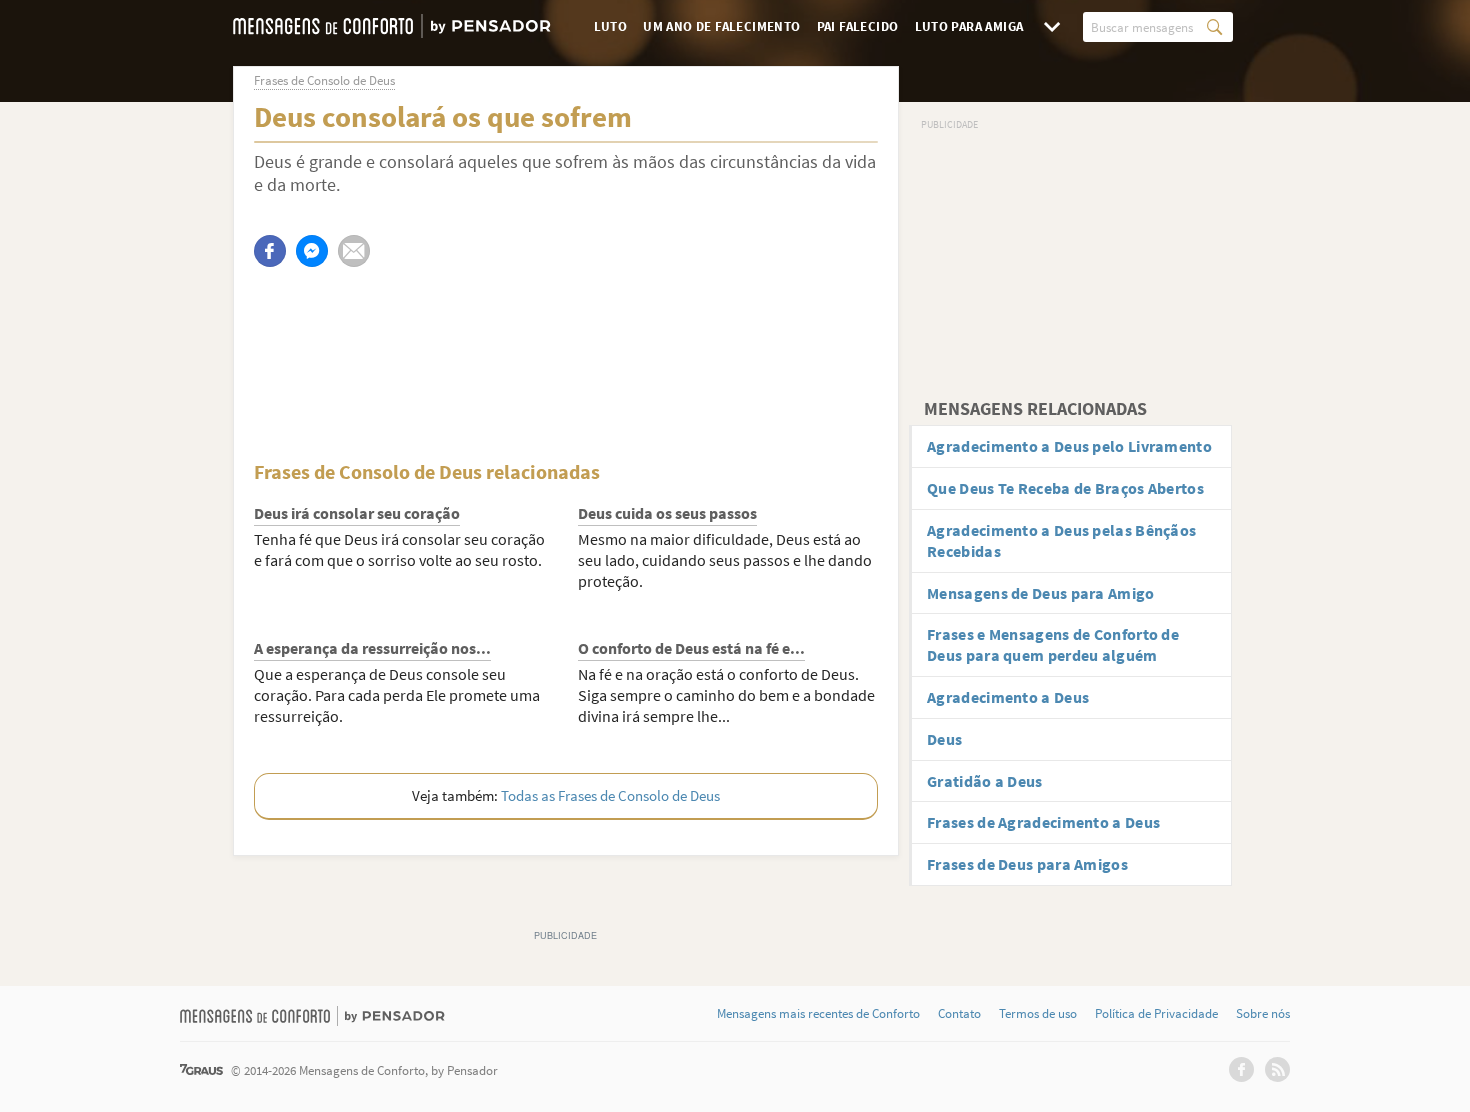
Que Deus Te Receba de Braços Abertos (1065, 488)
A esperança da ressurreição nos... (372, 648)
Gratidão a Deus (985, 781)
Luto (611, 26)
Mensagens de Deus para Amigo (1040, 593)
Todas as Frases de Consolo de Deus (610, 795)
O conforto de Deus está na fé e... (691, 648)
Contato (959, 1014)
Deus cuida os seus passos (667, 513)
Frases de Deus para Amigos (1027, 864)
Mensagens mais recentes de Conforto (818, 1014)
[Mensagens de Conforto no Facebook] (1241, 1069)
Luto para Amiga (969, 26)
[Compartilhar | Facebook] (270, 251)
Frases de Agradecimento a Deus (1043, 822)
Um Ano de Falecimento (721, 26)
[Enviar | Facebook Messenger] (312, 251)
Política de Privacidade (1156, 1014)
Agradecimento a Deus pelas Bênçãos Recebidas (1061, 540)
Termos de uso (1038, 1014)
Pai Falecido (858, 26)
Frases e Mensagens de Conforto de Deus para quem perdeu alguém (1053, 644)
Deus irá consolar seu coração (357, 513)
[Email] (354, 251)
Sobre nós (1263, 1014)
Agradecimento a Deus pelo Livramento (1069, 446)
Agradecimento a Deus (1008, 697)
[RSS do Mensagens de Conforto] (1277, 1069)
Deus (944, 739)
